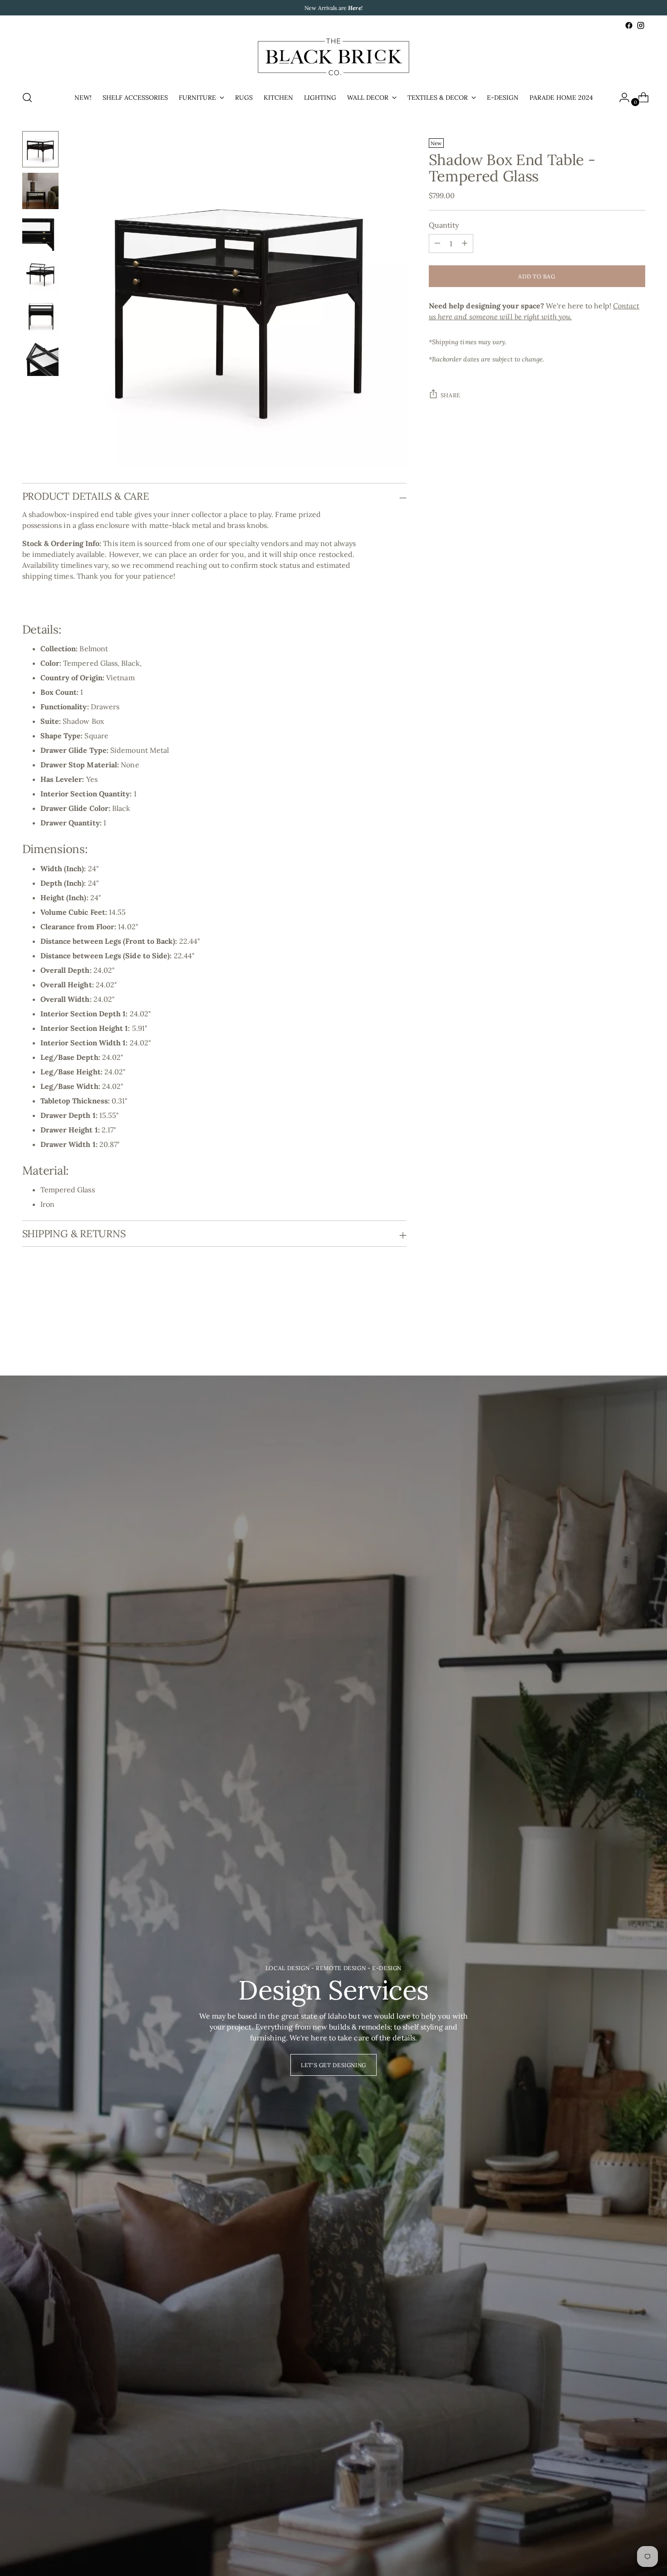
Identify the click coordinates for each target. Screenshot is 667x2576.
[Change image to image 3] (40, 233)
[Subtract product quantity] (465, 243)
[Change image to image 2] (40, 191)
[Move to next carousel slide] (638, 1326)
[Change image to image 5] (40, 316)
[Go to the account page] (621, 98)
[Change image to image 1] (40, 149)
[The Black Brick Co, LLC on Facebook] (629, 25)
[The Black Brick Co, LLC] (333, 57)
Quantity (444, 224)
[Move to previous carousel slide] (617, 1327)
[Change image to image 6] (40, 358)
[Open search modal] (27, 98)
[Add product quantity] (437, 243)
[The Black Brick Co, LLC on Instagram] (641, 25)
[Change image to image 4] (40, 274)
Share (451, 395)
